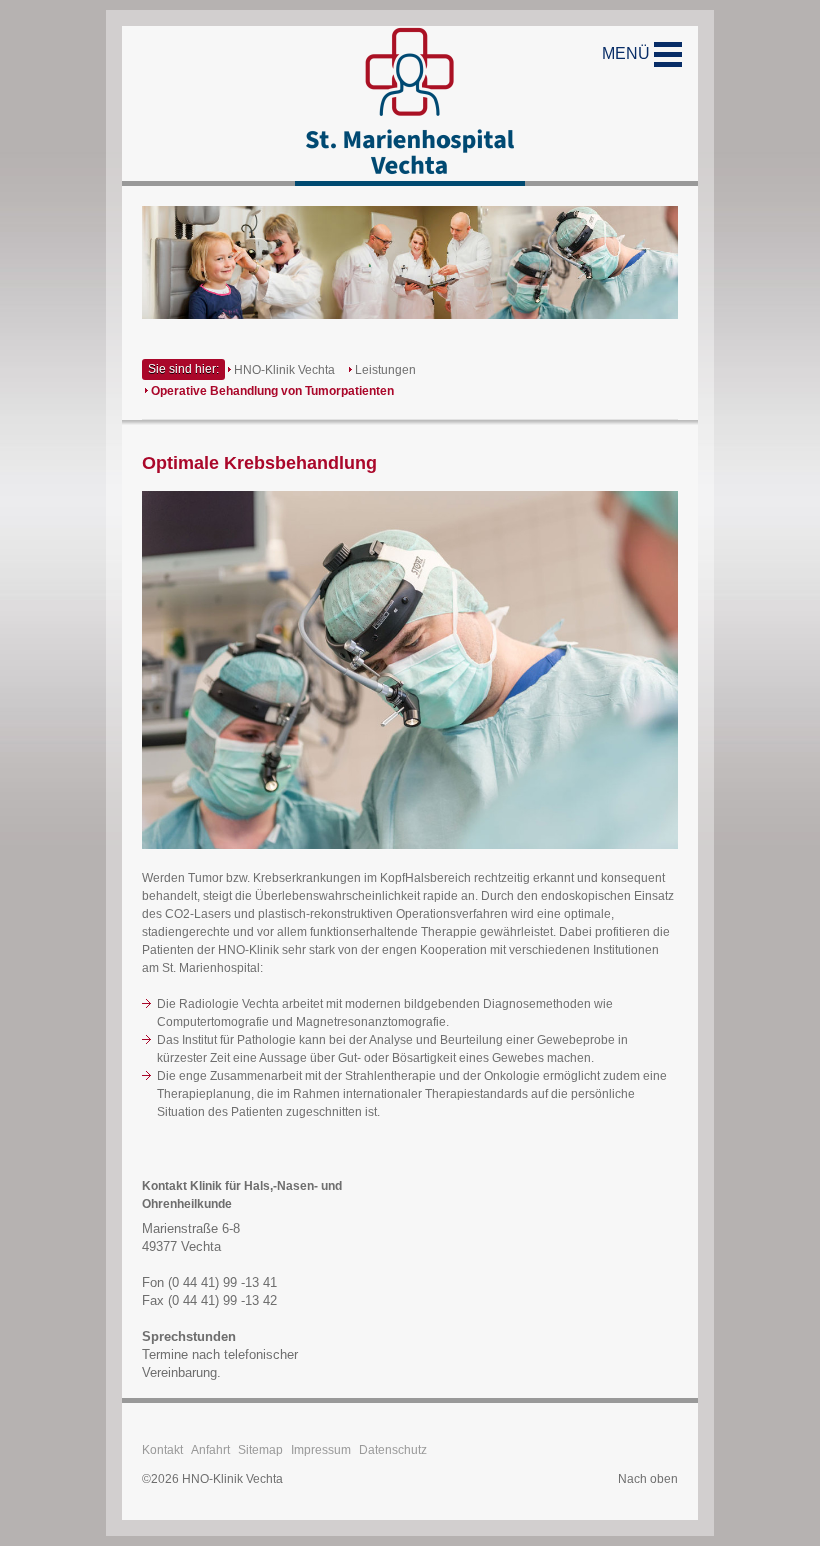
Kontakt (162, 1450)
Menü (628, 53)
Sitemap (260, 1450)
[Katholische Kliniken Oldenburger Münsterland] (410, 106)
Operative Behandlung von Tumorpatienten (272, 391)
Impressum (321, 1450)
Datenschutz (393, 1450)
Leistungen (385, 370)
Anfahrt (210, 1450)
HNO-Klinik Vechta (284, 370)
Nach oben (648, 1479)
